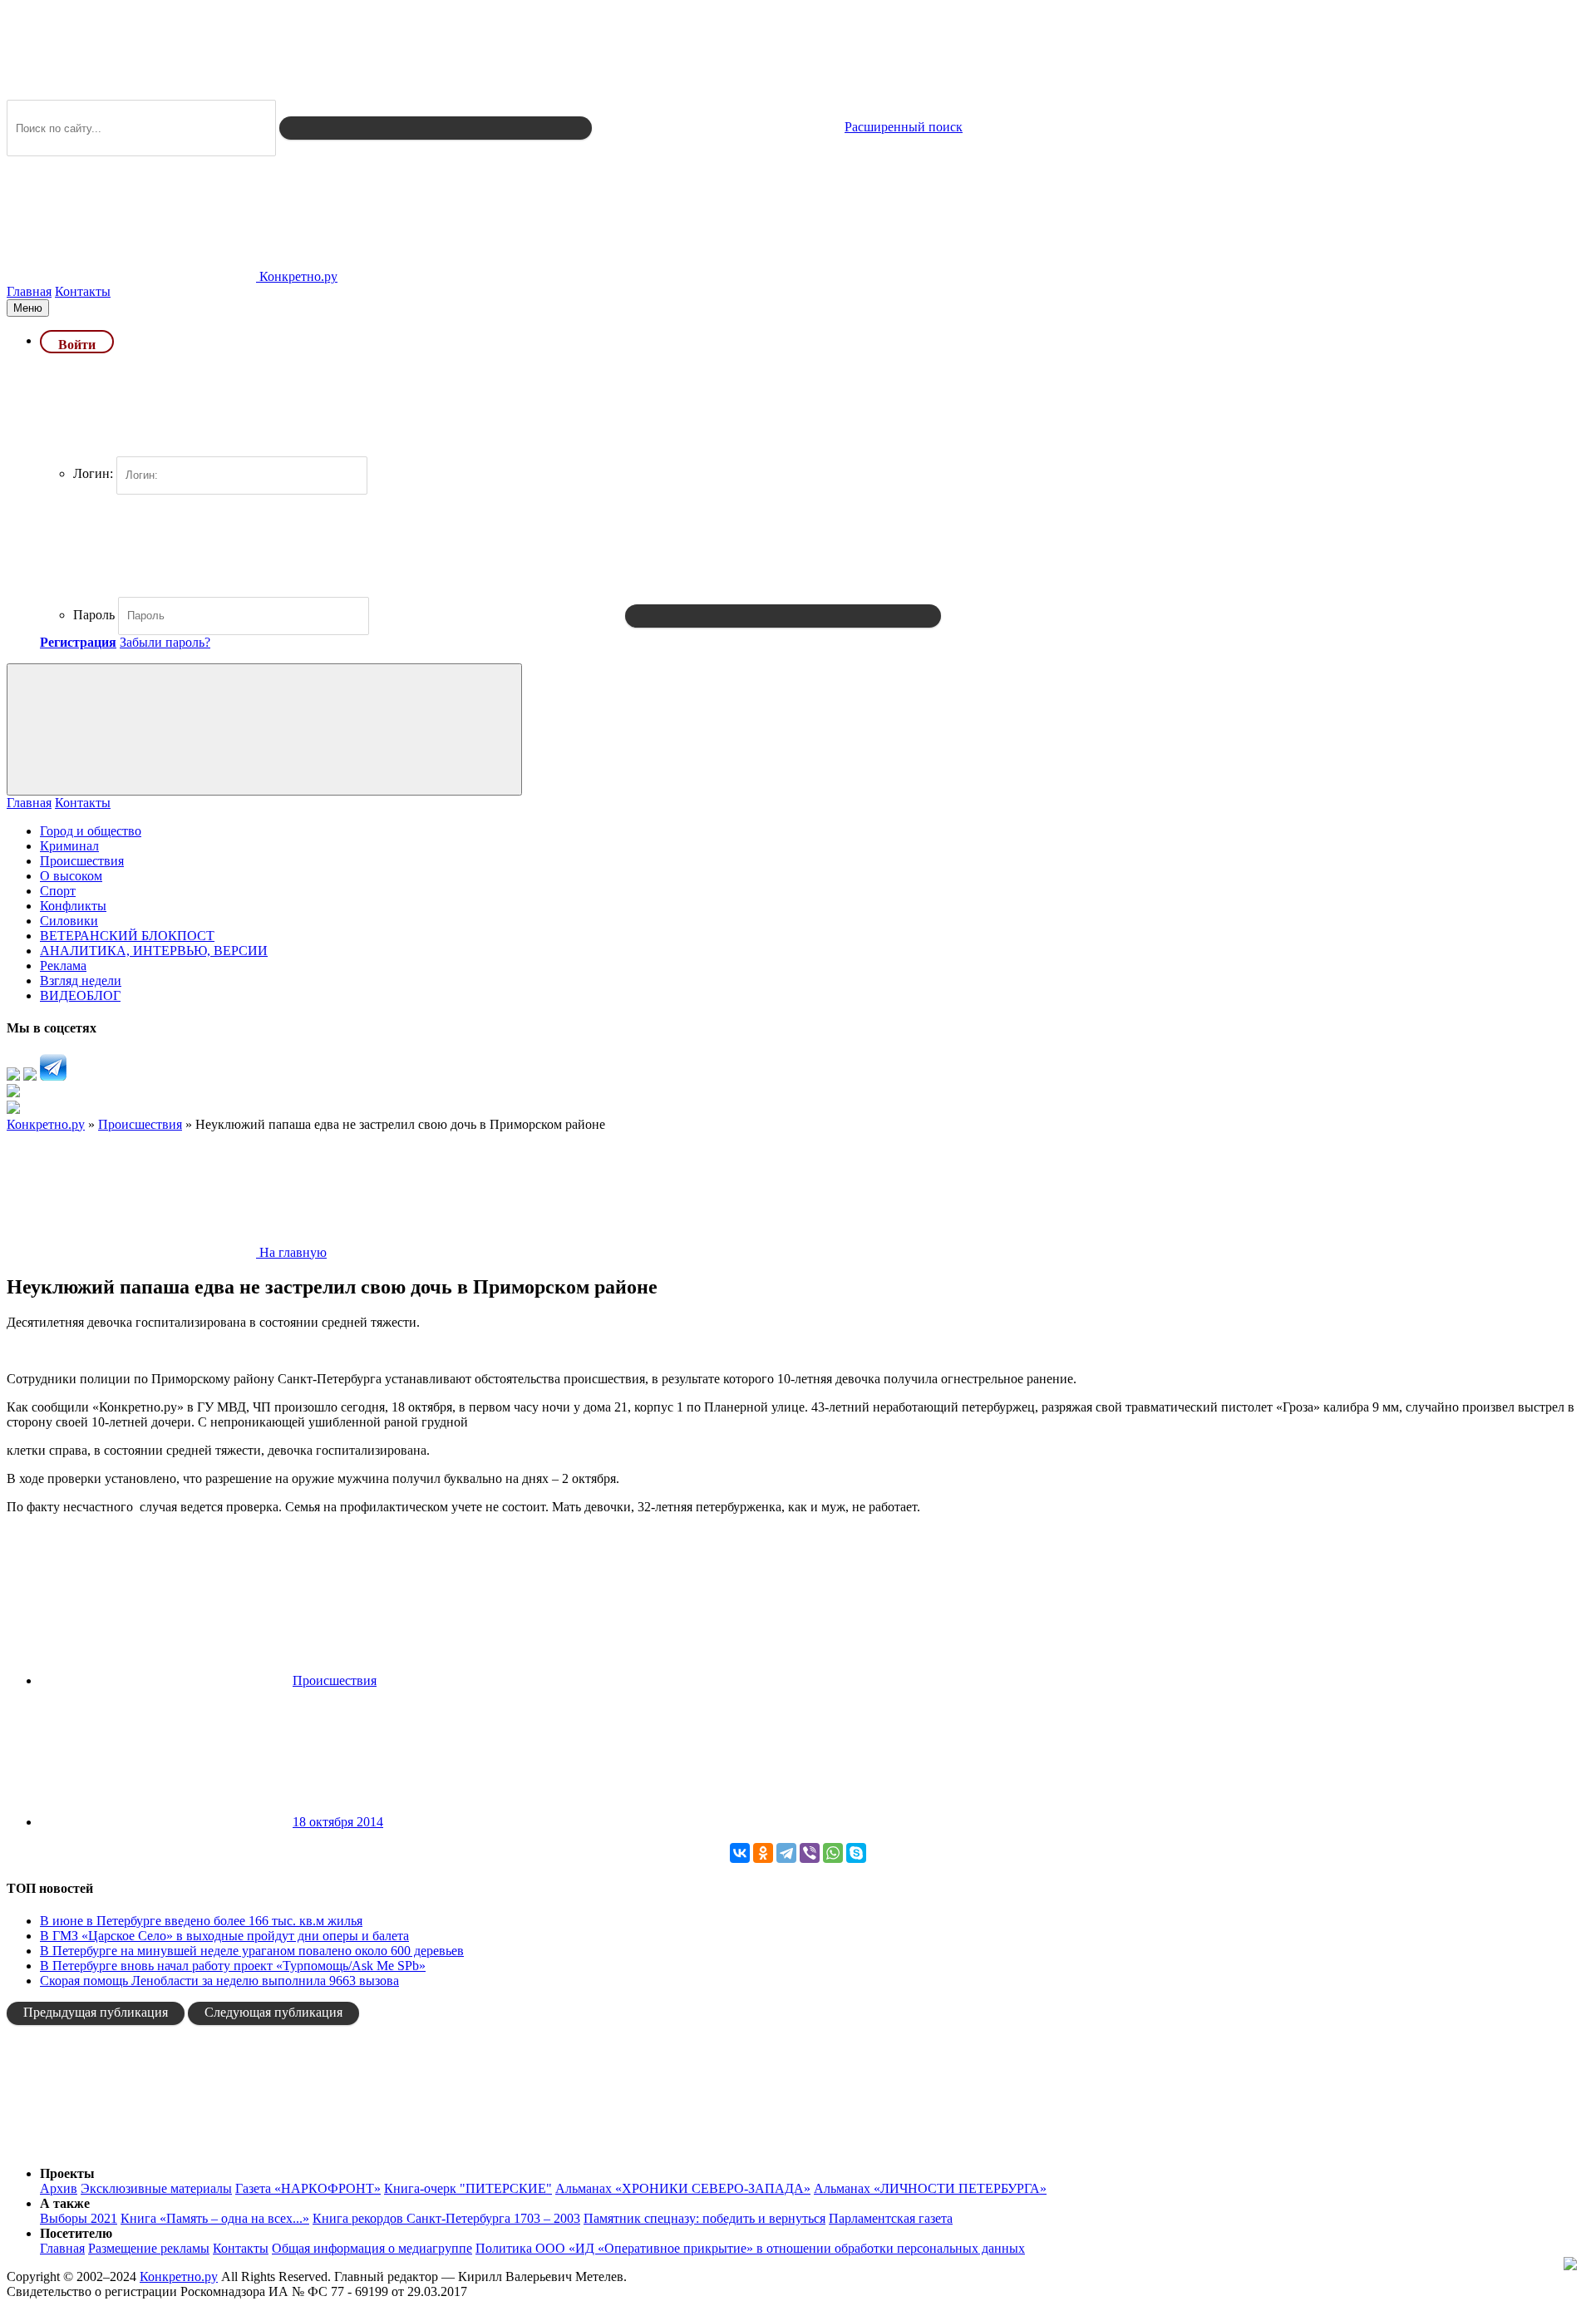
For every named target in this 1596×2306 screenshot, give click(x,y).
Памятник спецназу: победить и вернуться (704, 2218)
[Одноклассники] (763, 1853)
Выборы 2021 (79, 2218)
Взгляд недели (81, 981)
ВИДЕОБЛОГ (80, 995)
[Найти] (436, 128)
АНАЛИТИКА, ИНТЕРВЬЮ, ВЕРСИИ (154, 951)
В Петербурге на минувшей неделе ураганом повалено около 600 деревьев (252, 1951)
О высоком (71, 876)
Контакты (83, 291)
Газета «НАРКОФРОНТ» (308, 2188)
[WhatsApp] (833, 1853)
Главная (29, 291)
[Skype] (856, 1853)
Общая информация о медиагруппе (372, 2248)
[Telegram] (786, 1853)
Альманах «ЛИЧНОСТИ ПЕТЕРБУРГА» (930, 2188)
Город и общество (91, 831)
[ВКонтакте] (740, 1853)
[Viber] (810, 1853)
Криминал (69, 846)
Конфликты (73, 906)
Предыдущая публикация (96, 2012)
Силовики (69, 921)
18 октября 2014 (338, 1822)
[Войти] (783, 616)
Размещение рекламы (149, 2248)
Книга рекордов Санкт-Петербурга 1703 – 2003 (446, 2218)
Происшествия (82, 861)
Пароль (94, 615)
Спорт (58, 891)
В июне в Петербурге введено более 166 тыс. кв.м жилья (201, 1921)
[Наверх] (131, 2145)
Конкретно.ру (179, 2276)
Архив (59, 2188)
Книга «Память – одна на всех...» (215, 2218)
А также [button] (65, 2203)
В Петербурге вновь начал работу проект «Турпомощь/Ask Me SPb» (233, 1966)
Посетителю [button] (76, 2233)
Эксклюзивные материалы (156, 2188)
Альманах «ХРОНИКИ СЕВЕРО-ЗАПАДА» (683, 2188)
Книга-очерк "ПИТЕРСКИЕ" (468, 2188)
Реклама (63, 966)
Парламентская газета (891, 2218)
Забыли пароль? (165, 642)
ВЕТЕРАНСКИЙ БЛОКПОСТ (127, 936)
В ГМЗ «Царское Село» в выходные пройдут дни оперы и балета (224, 1936)
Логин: (93, 473)
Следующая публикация (273, 2012)
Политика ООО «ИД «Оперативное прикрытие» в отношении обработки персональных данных (750, 2248)
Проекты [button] (67, 2173)
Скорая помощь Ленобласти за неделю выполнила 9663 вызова (219, 1981)
